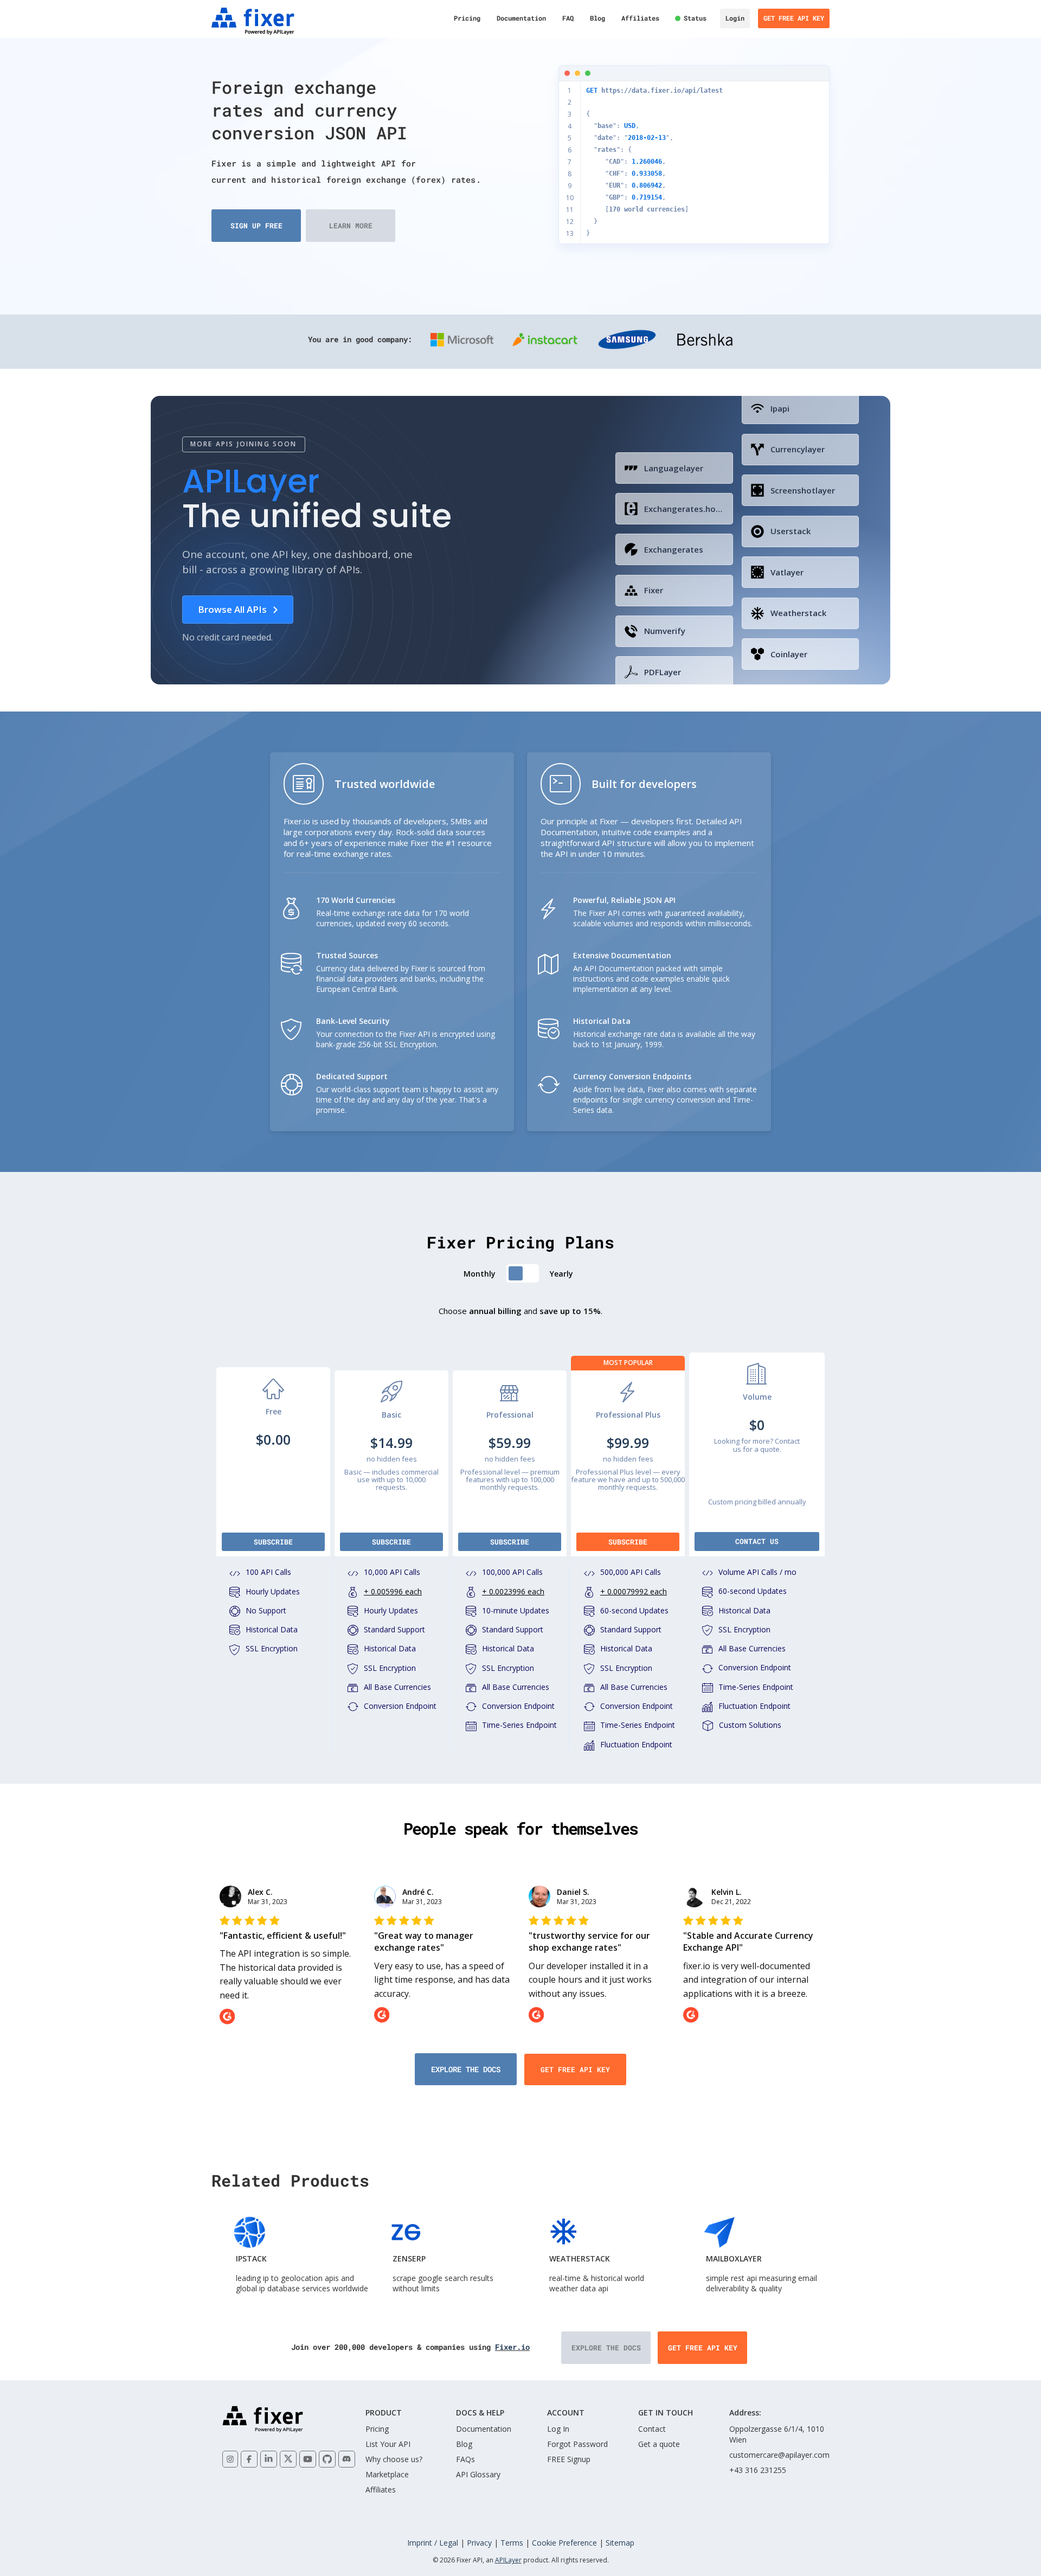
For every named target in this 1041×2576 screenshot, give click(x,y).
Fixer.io (512, 2347)
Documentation (521, 18)
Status (695, 18)
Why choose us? (394, 2459)
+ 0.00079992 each (634, 1591)
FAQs (465, 2459)
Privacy (479, 2543)
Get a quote (659, 2444)
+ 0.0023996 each (513, 1591)
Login (735, 18)
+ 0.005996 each (393, 1591)
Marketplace (387, 2474)
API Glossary (478, 2474)
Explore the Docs (466, 2069)
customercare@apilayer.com (779, 2455)
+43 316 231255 (758, 2470)
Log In (558, 2429)
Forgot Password (577, 2444)
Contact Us (757, 1541)
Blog (597, 18)
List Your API (388, 2444)
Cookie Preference (564, 2543)
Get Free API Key (794, 18)
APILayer (508, 2560)
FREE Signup (569, 2459)
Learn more (351, 226)
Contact (652, 2429)
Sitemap (620, 2543)
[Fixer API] (256, 21)
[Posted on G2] (289, 2017)
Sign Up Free (256, 226)
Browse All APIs (232, 609)
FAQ (568, 18)
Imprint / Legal (433, 2543)
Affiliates (640, 18)
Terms (512, 2543)
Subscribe (273, 1542)
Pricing (467, 18)
